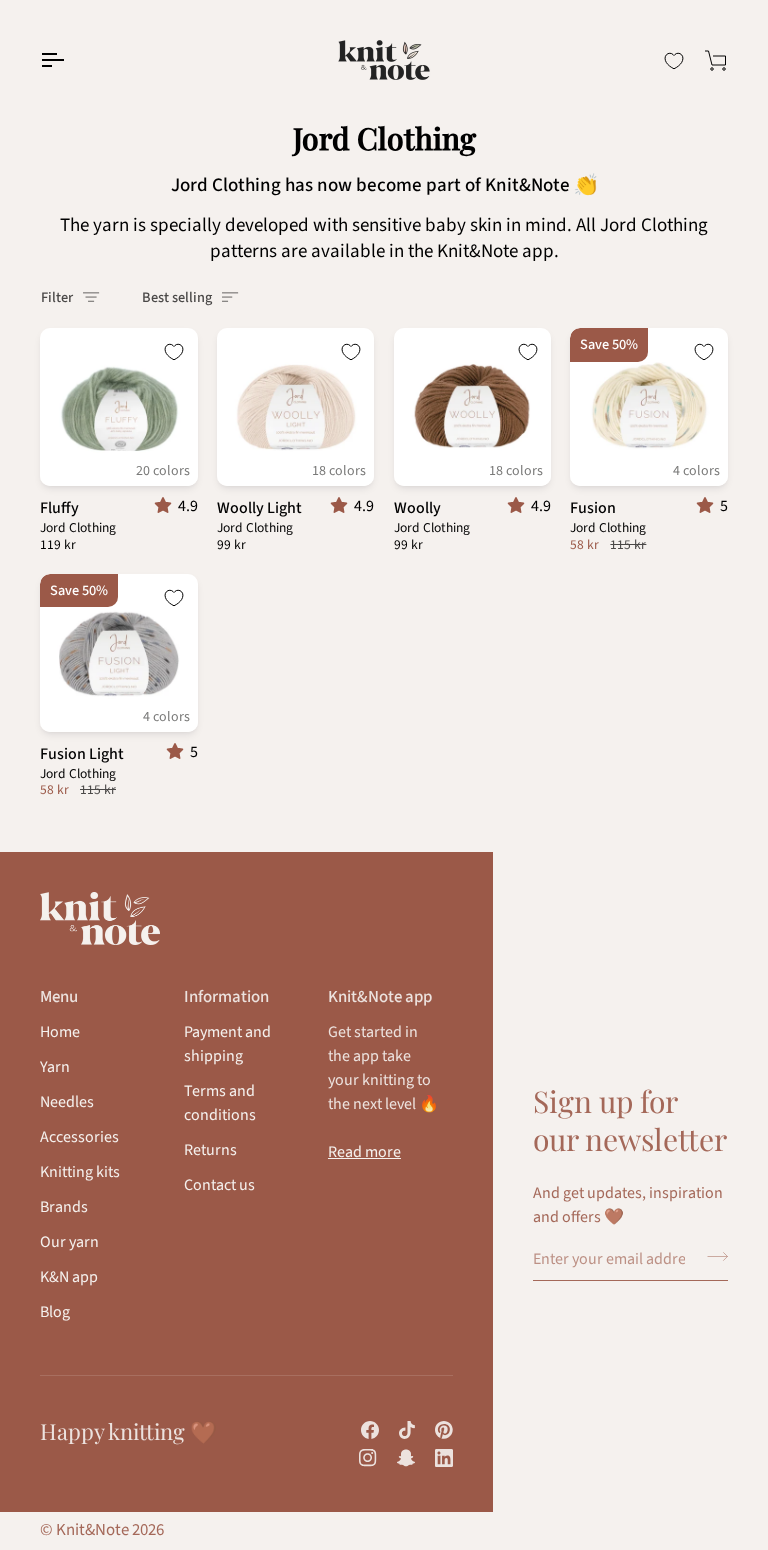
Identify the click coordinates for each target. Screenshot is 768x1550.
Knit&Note (92, 1530)
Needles (67, 1102)
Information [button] (226, 997)
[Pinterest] (444, 1430)
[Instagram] (368, 1458)
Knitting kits (80, 1172)
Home (60, 1032)
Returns (210, 1150)
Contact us (219, 1185)
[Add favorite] (174, 352)
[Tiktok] (407, 1430)
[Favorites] (674, 61)
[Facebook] (370, 1430)
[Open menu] (70, 60)
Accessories (79, 1137)
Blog (55, 1312)
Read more (364, 1152)
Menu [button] (59, 997)
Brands (64, 1207)
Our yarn (69, 1242)
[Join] (711, 1257)
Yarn (55, 1067)
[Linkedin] (444, 1458)
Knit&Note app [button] (380, 997)
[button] (166, 506)
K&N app (69, 1277)
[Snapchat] (406, 1458)
